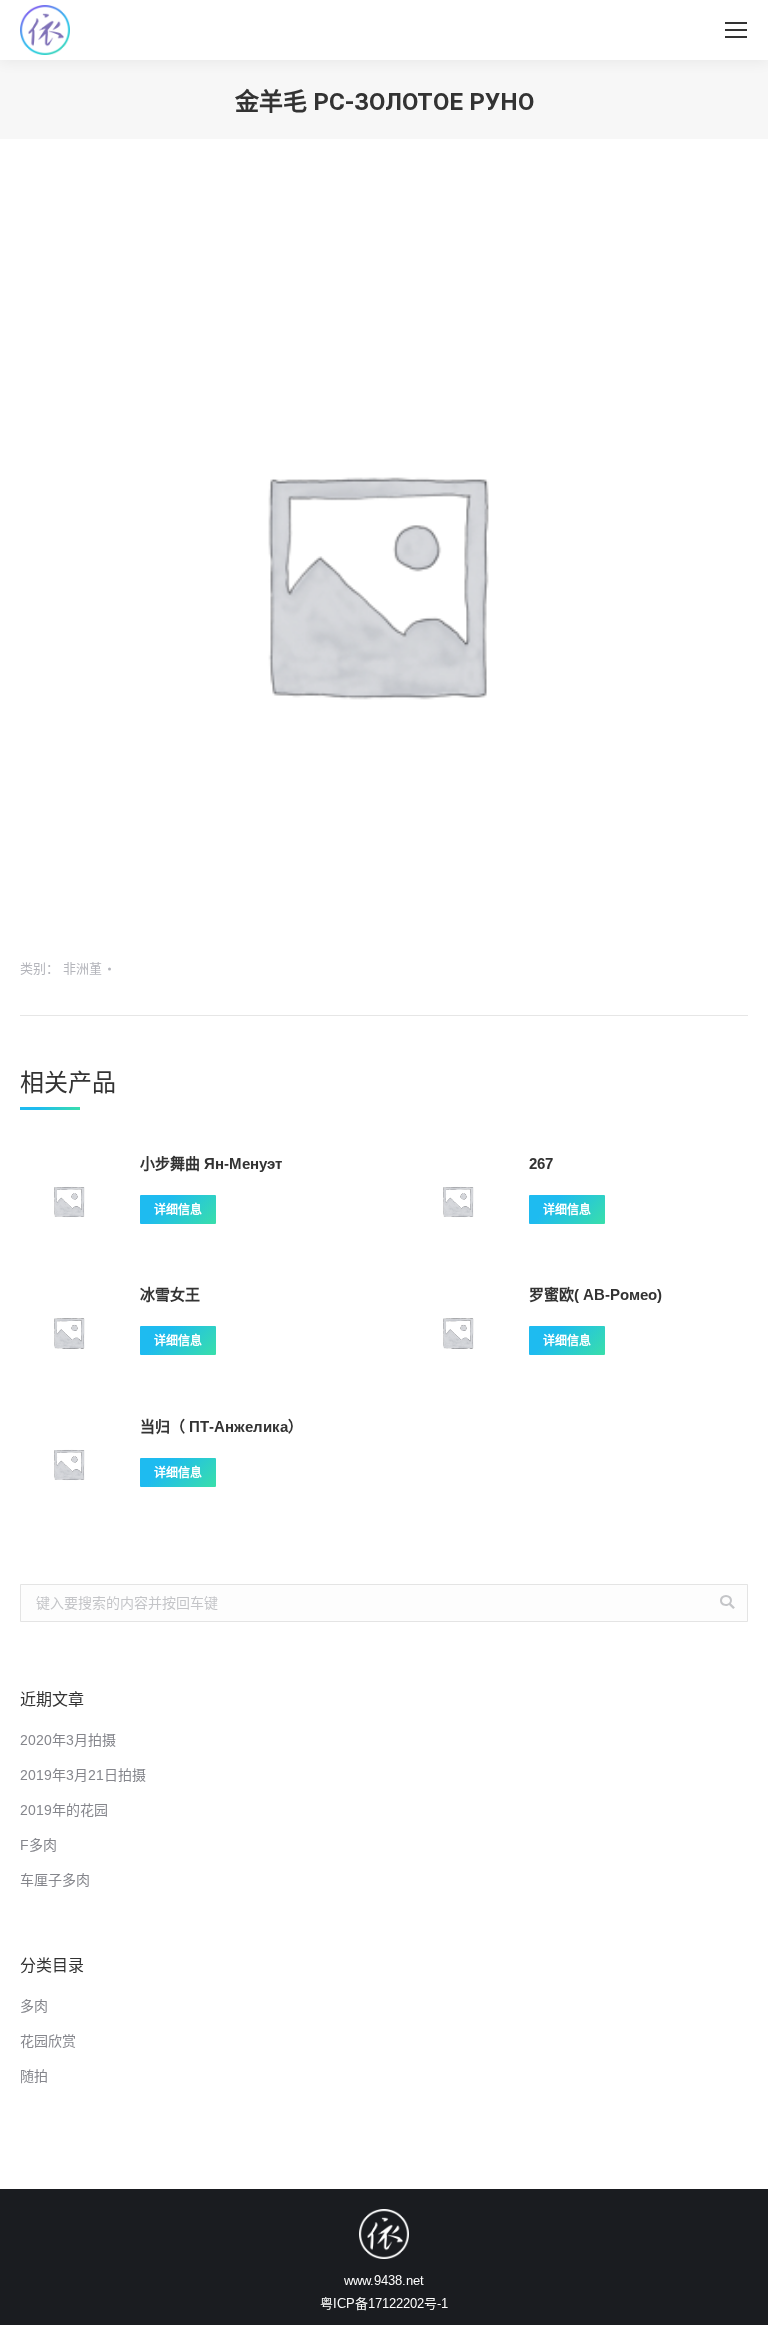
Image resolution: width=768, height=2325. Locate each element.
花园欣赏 (48, 2041)
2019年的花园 (64, 1810)
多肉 (34, 2006)
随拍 (34, 2076)
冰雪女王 (170, 1294)
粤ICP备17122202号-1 (384, 2303)
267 (541, 1163)
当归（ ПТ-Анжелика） (221, 1426)
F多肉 (38, 1845)
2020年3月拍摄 (68, 1740)
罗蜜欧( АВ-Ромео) (595, 1294)
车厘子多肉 (55, 1880)
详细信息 (178, 1210)
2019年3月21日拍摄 (83, 1775)
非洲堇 (82, 968)
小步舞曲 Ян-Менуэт (211, 1163)
